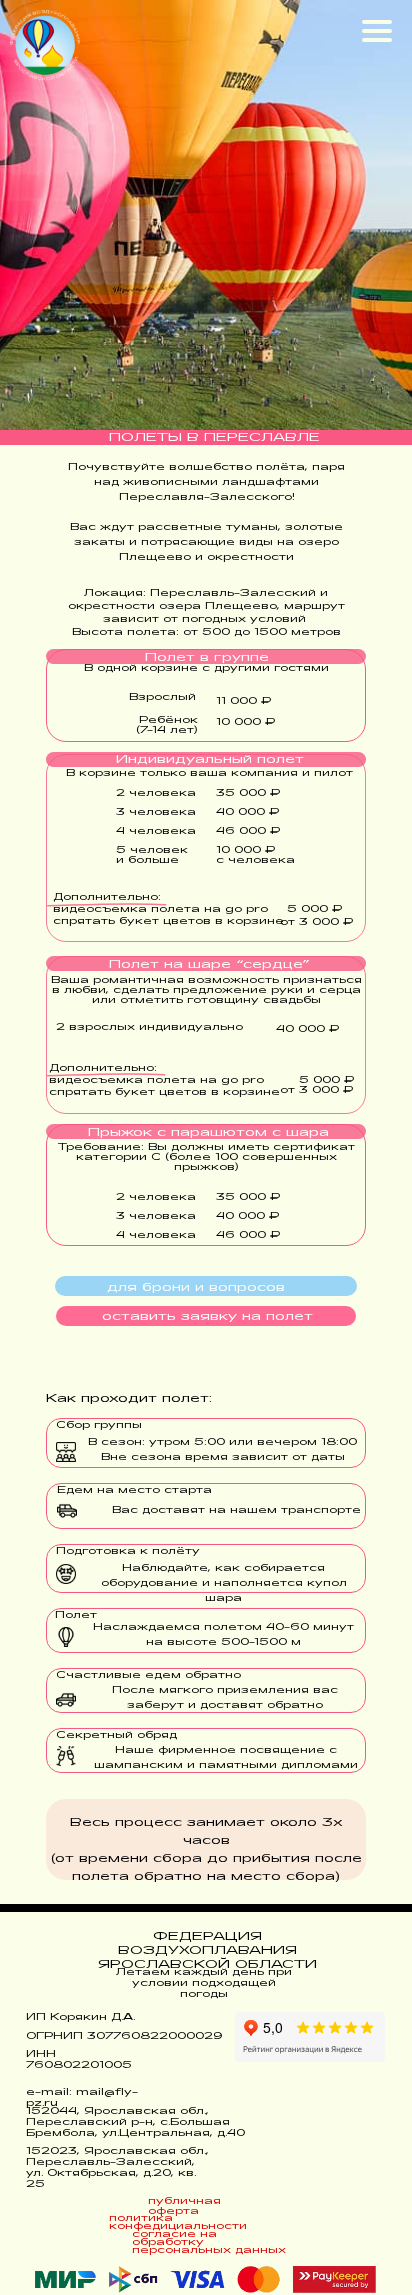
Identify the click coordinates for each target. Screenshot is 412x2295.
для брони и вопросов (196, 1288)
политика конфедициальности (178, 2222)
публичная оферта (184, 2206)
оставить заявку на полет (207, 1317)
